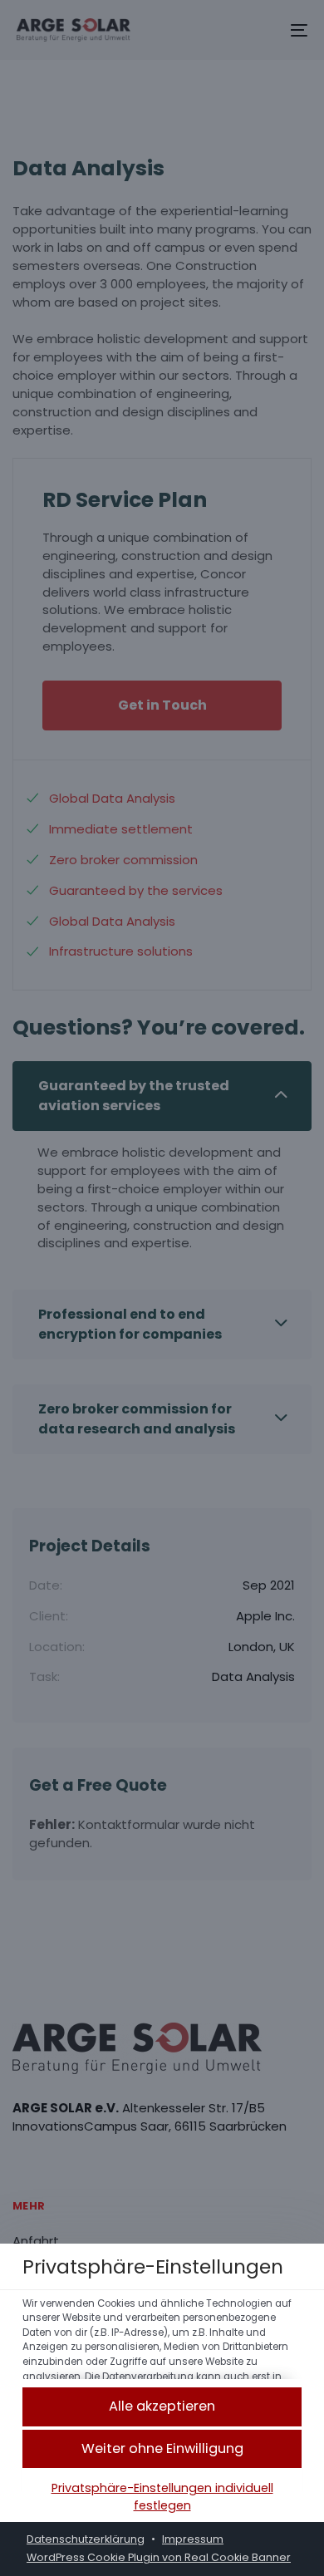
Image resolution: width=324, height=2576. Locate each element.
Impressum (193, 2539)
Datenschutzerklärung (86, 2539)
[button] (162, 2407)
